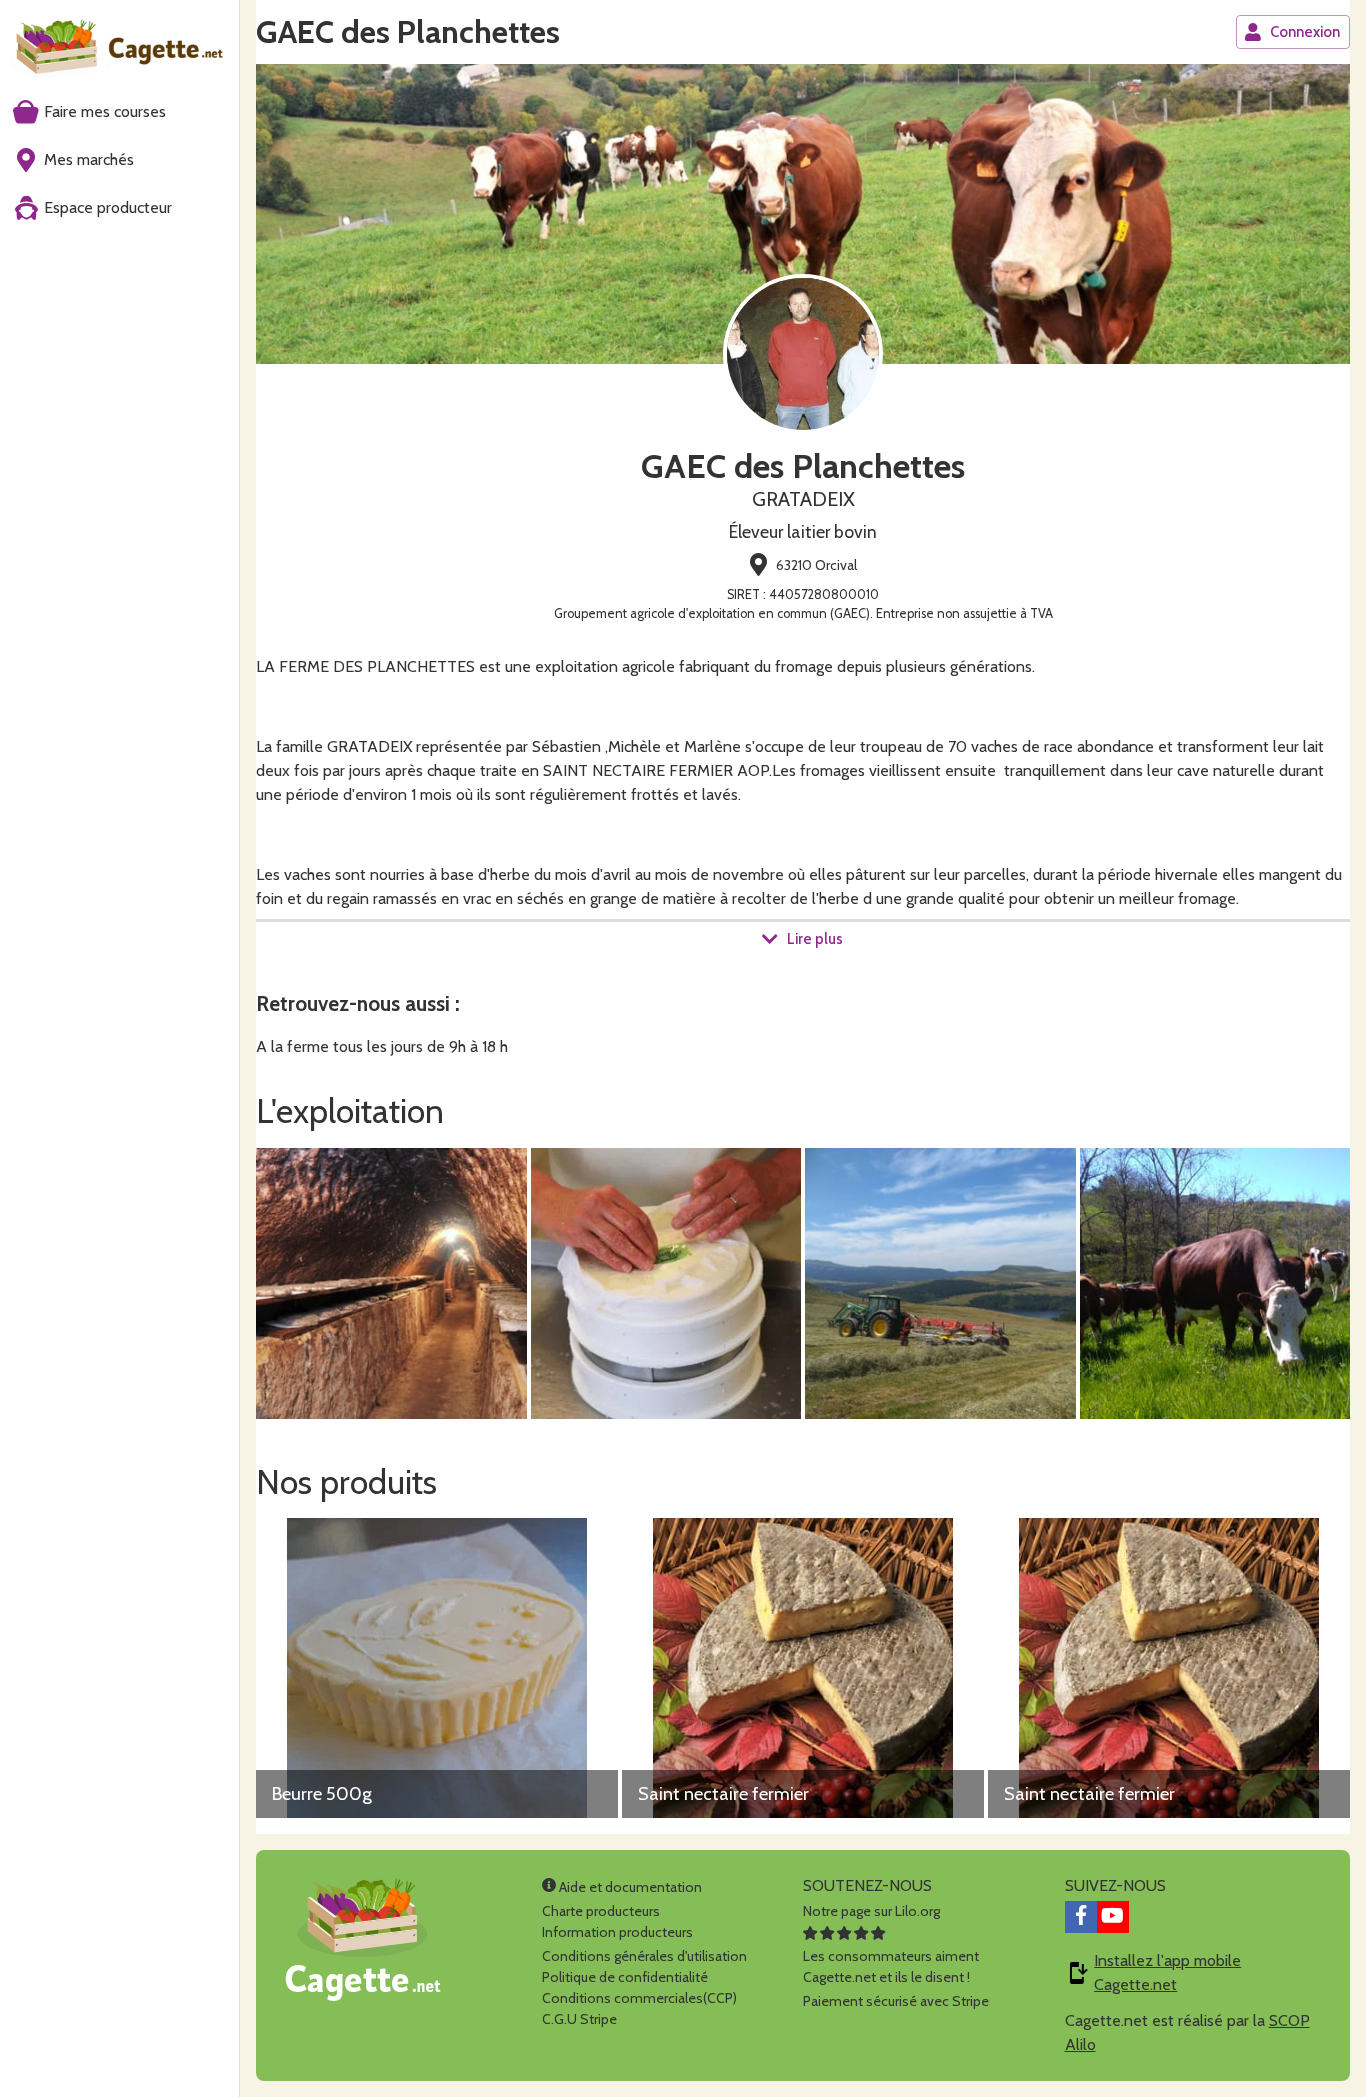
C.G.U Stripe (579, 2019)
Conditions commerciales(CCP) (639, 1998)
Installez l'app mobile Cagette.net (1167, 1972)
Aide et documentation (629, 1887)
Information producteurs (617, 1932)
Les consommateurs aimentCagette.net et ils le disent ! (891, 1966)
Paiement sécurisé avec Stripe (896, 2001)
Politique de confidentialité (625, 1977)
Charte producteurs (601, 1911)
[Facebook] (1081, 1917)
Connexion (1305, 32)
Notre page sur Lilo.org (871, 1911)
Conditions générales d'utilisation (644, 1956)
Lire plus (815, 939)
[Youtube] (1113, 1917)
